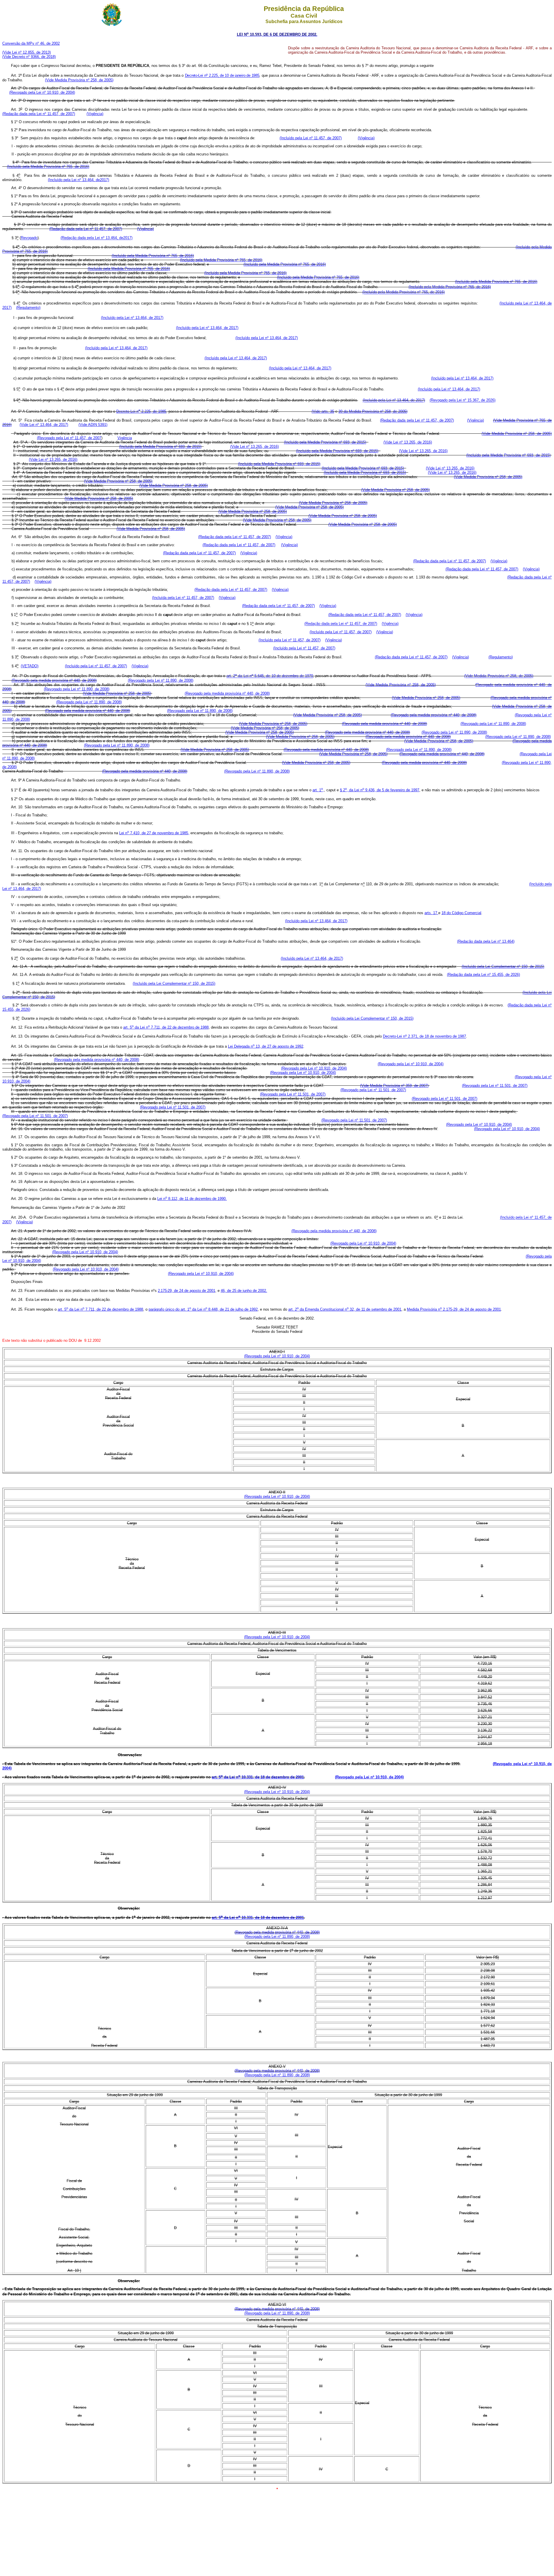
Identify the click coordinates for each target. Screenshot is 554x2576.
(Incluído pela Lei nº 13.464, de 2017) (132, 318)
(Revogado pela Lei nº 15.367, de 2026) (463, 400)
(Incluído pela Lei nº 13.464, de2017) (78, 180)
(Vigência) (95, 114)
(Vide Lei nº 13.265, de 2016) (408, 442)
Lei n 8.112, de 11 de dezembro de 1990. (192, 1199)
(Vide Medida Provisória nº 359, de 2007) (394, 1086)
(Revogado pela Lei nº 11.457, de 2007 (69, 438)
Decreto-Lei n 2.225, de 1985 (141, 411)
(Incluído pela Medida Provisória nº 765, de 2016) (48, 167)
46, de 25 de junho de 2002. (244, 1291)
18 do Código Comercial (461, 913)
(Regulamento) (28, 308)
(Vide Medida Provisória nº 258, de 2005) (79, 80)
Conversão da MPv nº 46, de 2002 (31, 43)
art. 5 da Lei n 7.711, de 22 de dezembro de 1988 (166, 1027)
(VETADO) (30, 666)
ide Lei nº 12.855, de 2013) (28, 52)
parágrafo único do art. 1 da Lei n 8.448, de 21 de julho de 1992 (203, 1309)
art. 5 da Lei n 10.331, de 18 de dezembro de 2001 (258, 1777)
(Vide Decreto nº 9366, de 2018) (29, 57)
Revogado (29, 238)
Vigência (125, 438)
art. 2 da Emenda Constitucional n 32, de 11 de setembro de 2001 (345, 1309)
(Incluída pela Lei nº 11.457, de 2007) (183, 598)
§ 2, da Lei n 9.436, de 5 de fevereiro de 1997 (380, 790)
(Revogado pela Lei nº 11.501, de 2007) (495, 1086)
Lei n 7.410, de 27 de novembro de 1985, (154, 833)
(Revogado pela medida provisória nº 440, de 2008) (54, 680)
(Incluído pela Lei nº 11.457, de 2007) (311, 138)
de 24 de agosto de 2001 (187, 1291)
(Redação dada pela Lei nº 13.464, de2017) (97, 238)
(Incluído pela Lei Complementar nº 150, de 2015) (503, 966)
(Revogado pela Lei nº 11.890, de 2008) (161, 680)
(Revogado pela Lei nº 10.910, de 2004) (42, 92)
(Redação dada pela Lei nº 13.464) (486, 941)
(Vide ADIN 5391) (93, 425)
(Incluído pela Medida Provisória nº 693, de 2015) (325, 442)
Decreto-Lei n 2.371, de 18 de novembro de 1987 (424, 1037)
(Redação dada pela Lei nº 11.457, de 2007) (39, 114)
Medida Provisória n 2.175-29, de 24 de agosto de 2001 (454, 1309)
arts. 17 (431, 913)
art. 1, (318, 790)
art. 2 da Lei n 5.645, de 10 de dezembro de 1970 (270, 676)
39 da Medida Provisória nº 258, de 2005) (373, 411)
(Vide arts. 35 (323, 411)
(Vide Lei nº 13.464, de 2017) (44, 425)
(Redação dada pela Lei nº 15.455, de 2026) (483, 975)
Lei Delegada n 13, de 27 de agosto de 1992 (266, 1046)
